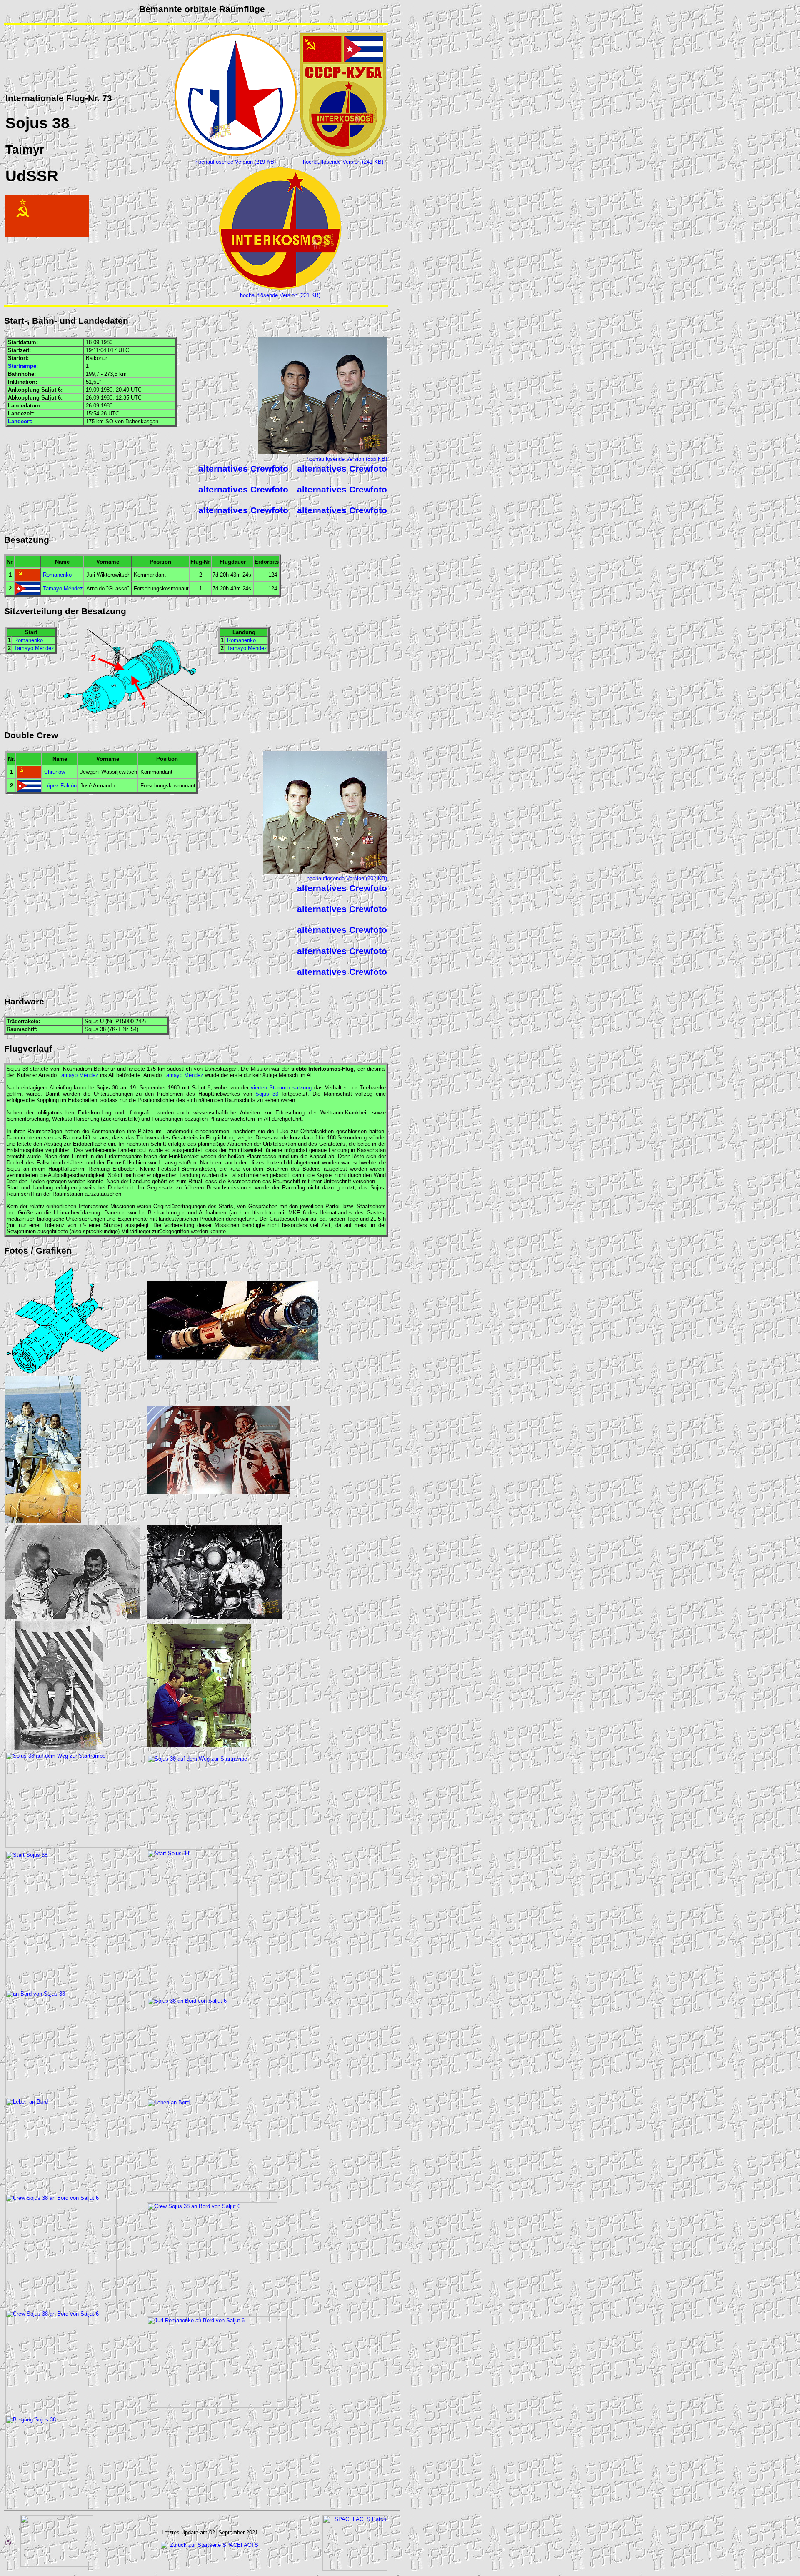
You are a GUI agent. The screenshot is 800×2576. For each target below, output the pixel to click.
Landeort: (20, 421)
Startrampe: (23, 366)
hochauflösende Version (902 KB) (347, 878)
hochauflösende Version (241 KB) (343, 162)
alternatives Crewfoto (243, 469)
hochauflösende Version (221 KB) (280, 295)
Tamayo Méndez (63, 588)
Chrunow (55, 772)
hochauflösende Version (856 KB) (347, 459)
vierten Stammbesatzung (281, 1088)
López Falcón (60, 786)
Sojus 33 (267, 1094)
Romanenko (57, 575)
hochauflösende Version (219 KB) (236, 162)
